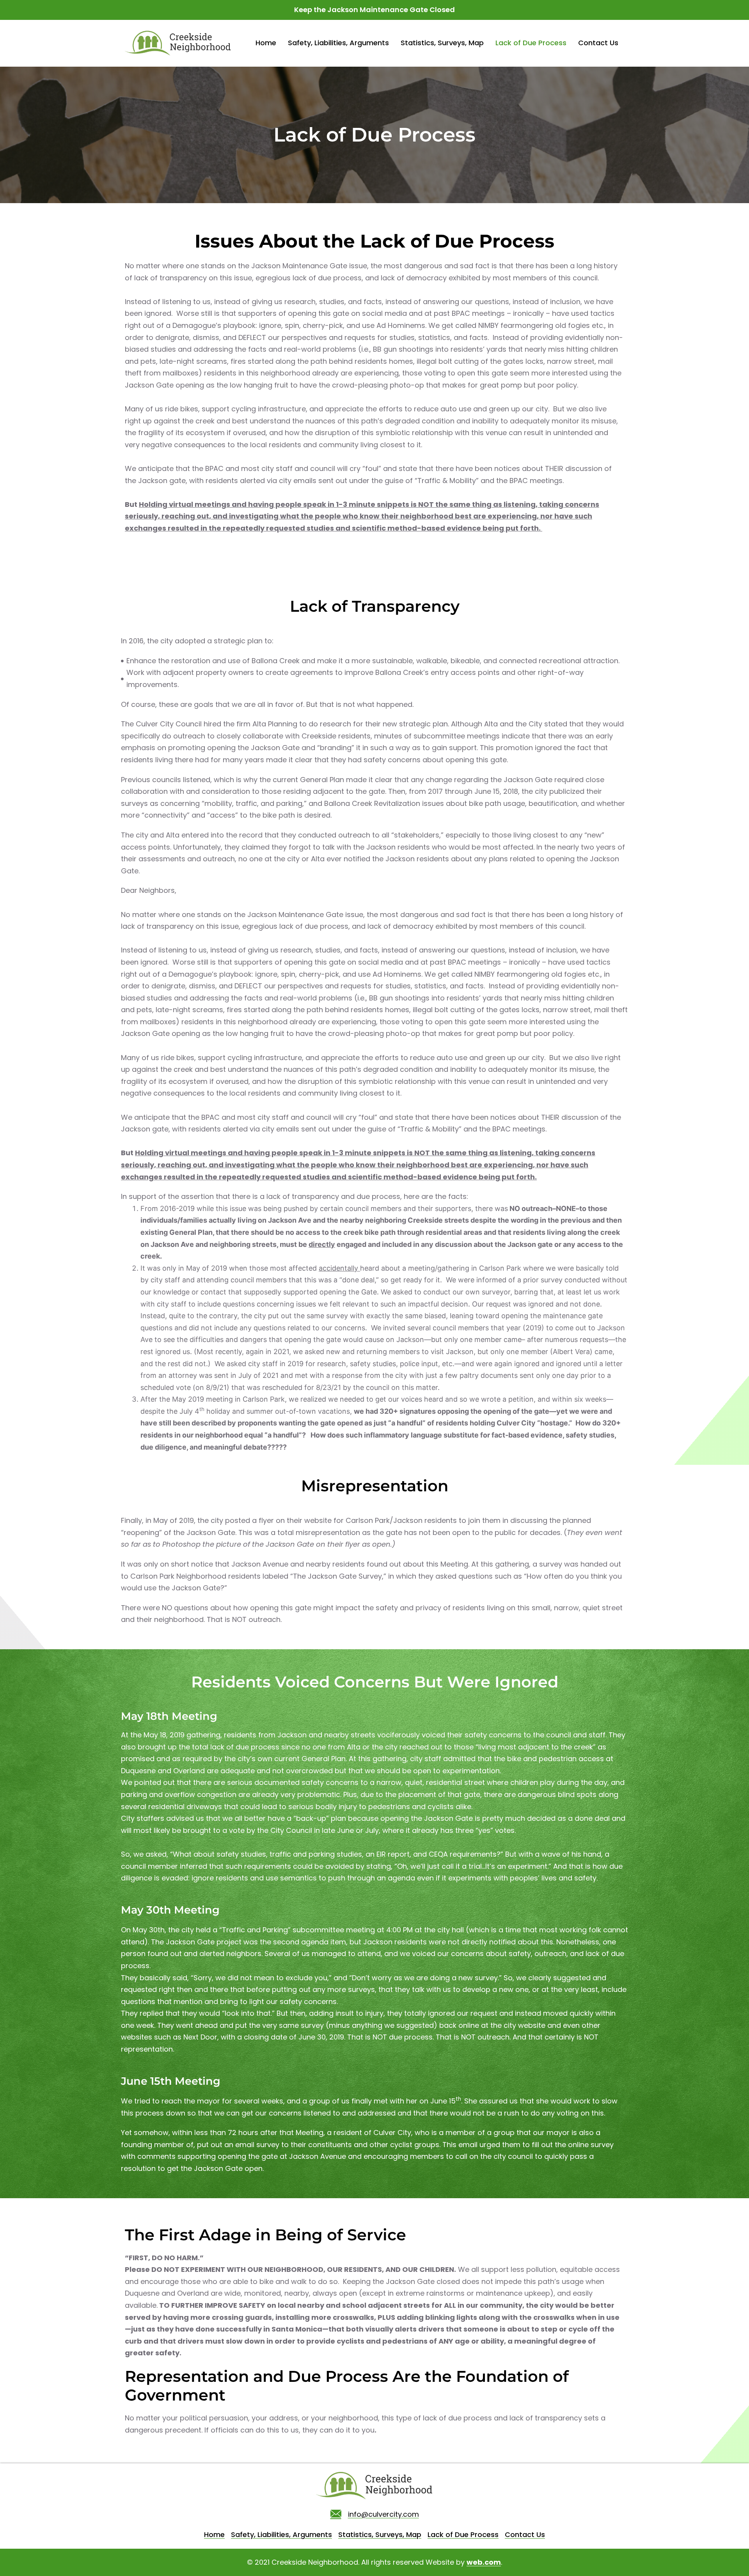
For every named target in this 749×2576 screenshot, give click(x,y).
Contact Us (598, 43)
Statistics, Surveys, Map (442, 43)
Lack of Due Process (531, 43)
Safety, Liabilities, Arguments (338, 43)
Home (266, 43)
